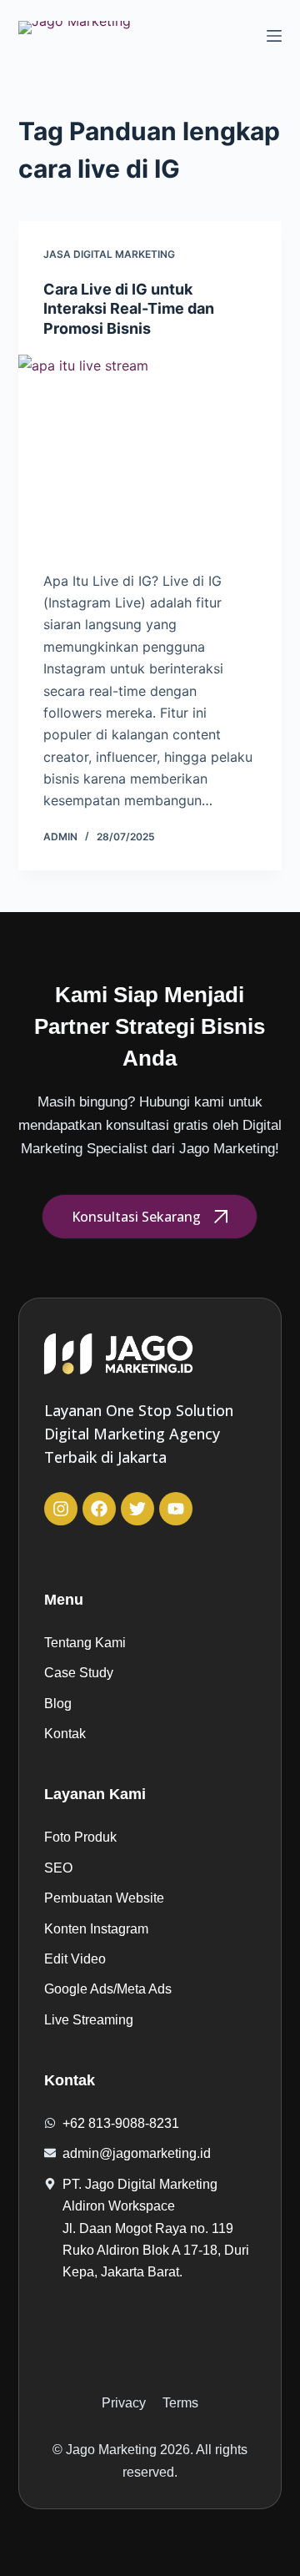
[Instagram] (61, 1509)
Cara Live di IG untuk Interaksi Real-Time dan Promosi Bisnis (129, 309)
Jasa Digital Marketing (109, 254)
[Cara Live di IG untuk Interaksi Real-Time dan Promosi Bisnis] (150, 454)
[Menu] (274, 36)
